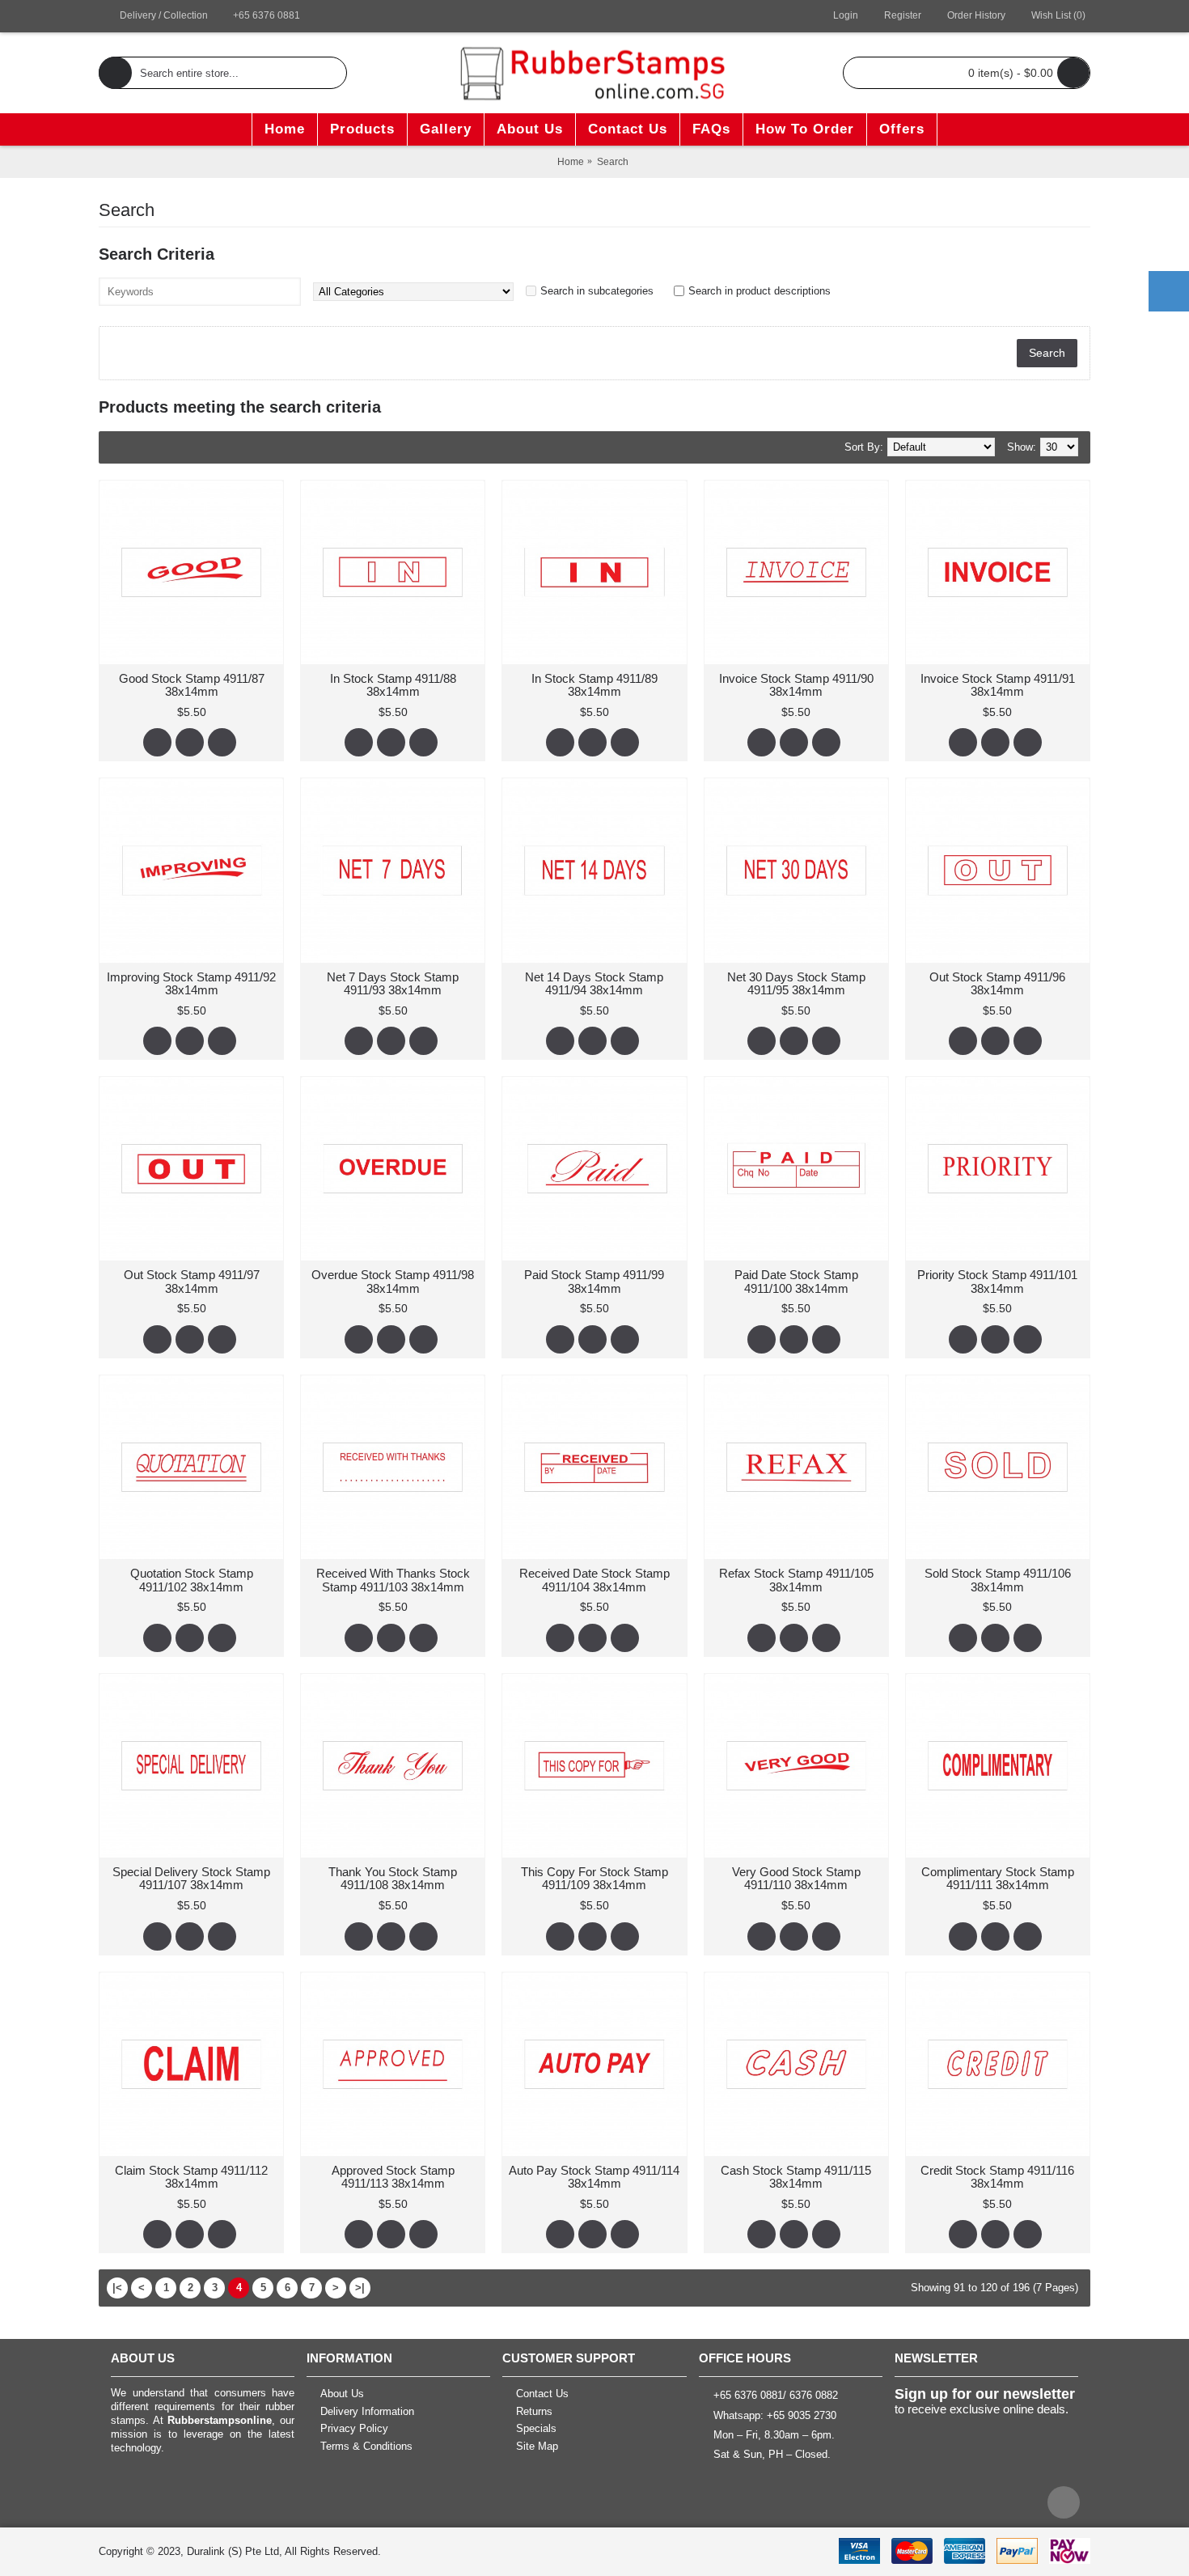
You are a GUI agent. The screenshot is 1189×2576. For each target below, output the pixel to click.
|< (117, 2288)
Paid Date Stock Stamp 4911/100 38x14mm (796, 1282)
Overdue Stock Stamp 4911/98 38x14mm (393, 1282)
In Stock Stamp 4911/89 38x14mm (594, 685)
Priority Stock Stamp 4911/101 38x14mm (997, 1282)
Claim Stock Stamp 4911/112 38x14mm (191, 2177)
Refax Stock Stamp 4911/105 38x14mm (796, 1580)
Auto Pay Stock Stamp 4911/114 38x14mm (594, 2177)
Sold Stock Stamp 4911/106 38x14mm (998, 1580)
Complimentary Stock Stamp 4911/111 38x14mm (998, 1879)
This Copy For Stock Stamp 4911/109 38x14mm (594, 1879)
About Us (342, 2394)
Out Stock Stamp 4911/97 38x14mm (192, 1282)
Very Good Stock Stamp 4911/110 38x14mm (796, 1879)
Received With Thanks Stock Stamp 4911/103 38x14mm (393, 1580)
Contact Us (542, 2394)
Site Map (537, 2446)
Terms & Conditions (366, 2446)
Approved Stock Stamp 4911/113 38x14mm (393, 2177)
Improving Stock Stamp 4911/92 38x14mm (191, 984)
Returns (534, 2411)
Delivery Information (367, 2411)
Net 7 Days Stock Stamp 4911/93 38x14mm (393, 984)
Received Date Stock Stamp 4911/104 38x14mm (594, 1580)
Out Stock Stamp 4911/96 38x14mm (997, 984)
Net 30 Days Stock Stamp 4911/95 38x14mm (796, 984)
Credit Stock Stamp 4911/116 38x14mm (997, 2177)
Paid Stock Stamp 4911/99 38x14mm (594, 1282)
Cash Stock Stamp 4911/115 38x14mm (796, 2177)
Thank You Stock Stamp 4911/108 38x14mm (393, 1879)
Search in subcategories (597, 291)
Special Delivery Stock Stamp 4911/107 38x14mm (191, 1879)
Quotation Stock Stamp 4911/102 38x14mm (192, 1580)
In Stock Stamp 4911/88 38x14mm (393, 685)
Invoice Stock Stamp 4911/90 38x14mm (796, 685)
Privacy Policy (354, 2429)
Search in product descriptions (760, 291)
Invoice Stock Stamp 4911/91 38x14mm (998, 685)
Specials (536, 2429)
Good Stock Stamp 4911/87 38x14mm (192, 685)
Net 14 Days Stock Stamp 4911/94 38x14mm (594, 984)
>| (360, 2288)
